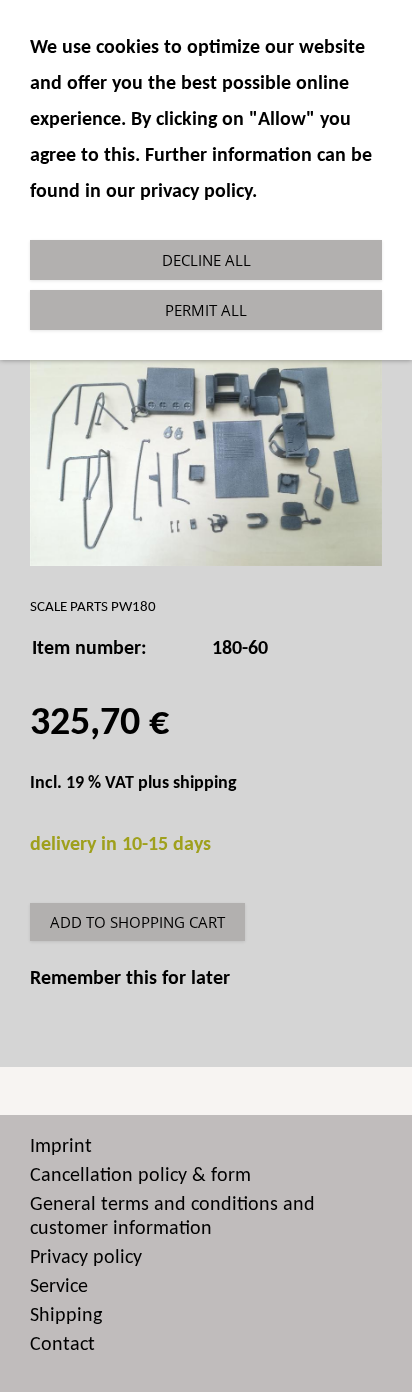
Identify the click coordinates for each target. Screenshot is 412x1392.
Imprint (61, 1147)
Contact (62, 1345)
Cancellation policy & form (140, 1176)
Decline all (206, 260)
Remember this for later (130, 979)
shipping (205, 783)
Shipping (66, 1316)
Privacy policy (86, 1258)
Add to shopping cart (137, 922)
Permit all (206, 310)
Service (59, 1287)
